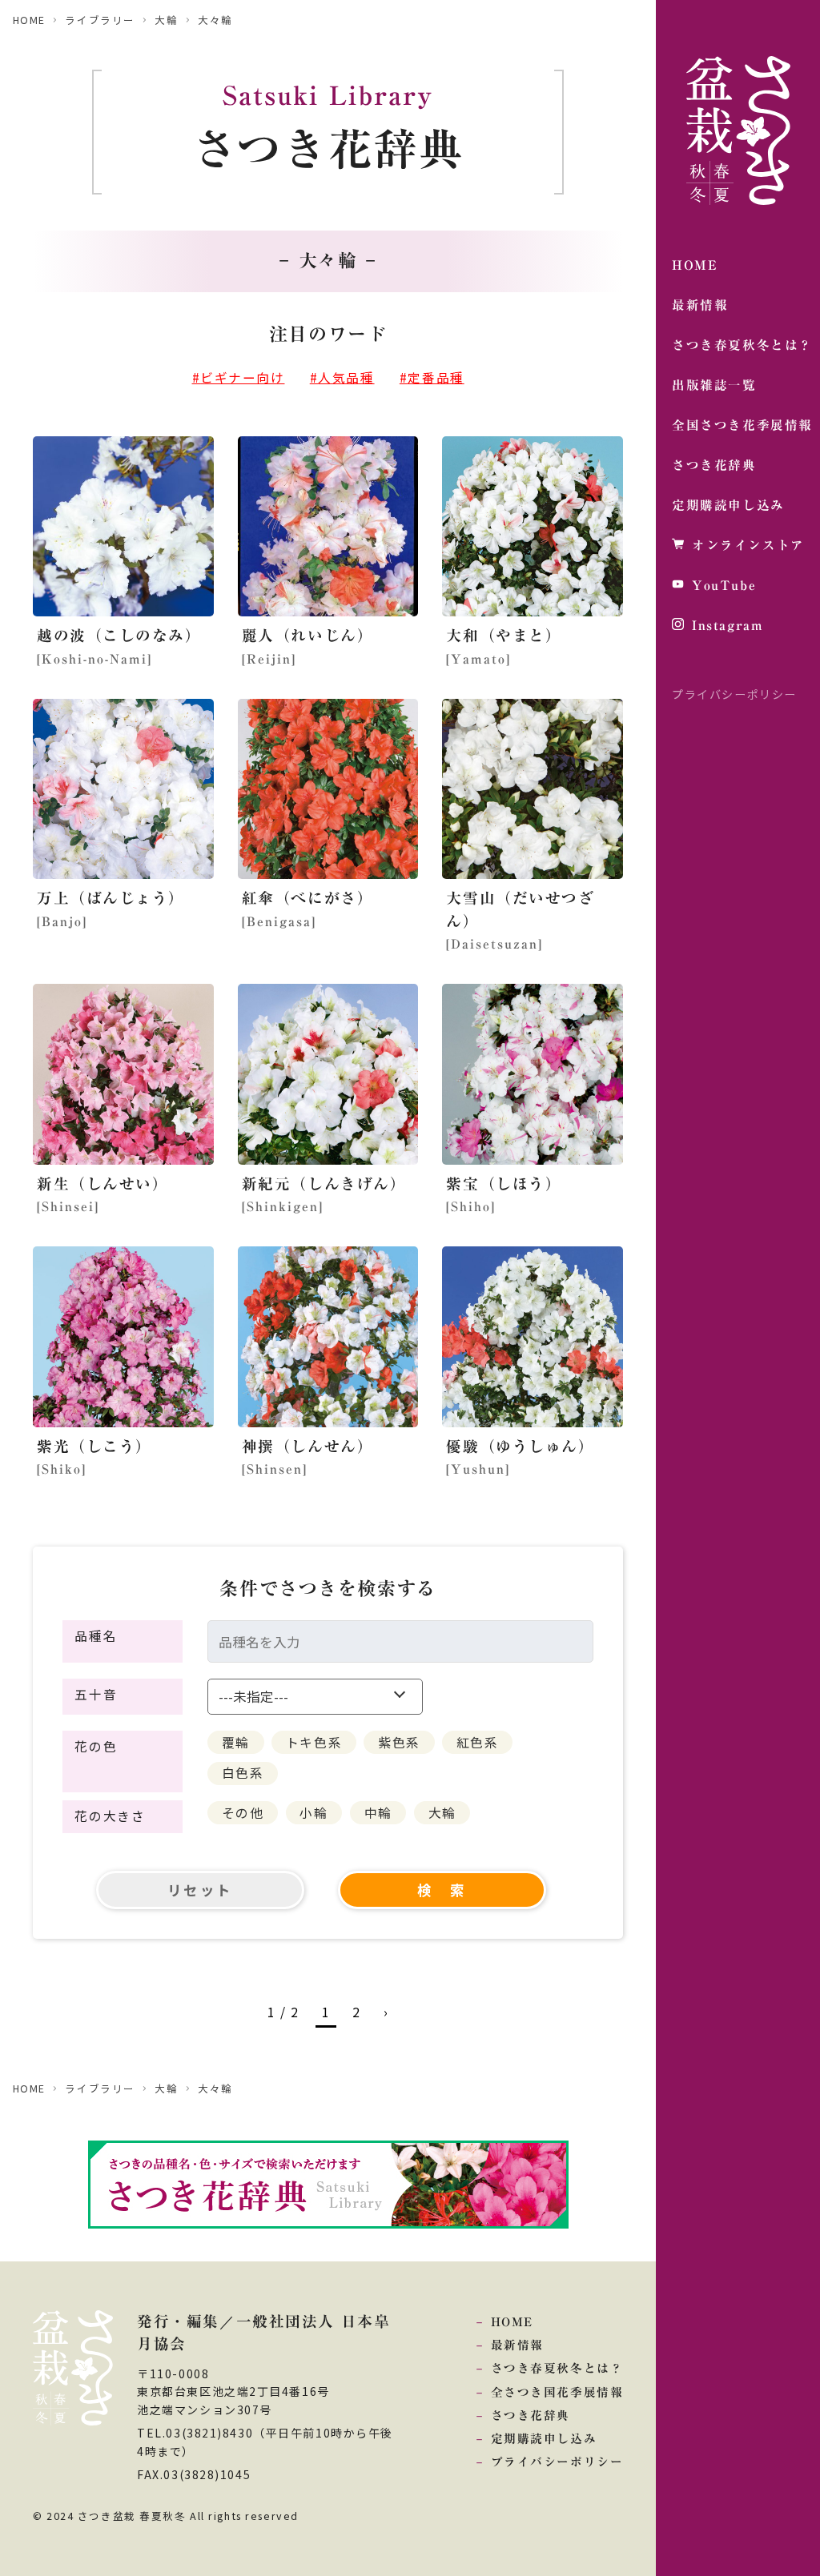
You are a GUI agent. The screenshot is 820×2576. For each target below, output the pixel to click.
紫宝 (504, 1184)
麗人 (308, 635)
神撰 (308, 1446)
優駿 (520, 1446)
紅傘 (308, 898)
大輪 (166, 20)
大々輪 (215, 20)
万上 (111, 898)
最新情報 (517, 2345)
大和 (504, 635)
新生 (103, 1184)
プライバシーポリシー (734, 694)
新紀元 (324, 1184)
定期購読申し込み (544, 2439)
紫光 (94, 1446)
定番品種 (436, 377)
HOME (29, 20)
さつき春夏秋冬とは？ (557, 2368)
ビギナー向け (242, 377)
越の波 (119, 635)
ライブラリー (100, 20)
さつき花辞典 (531, 2416)
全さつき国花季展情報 (557, 2392)
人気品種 (346, 377)
